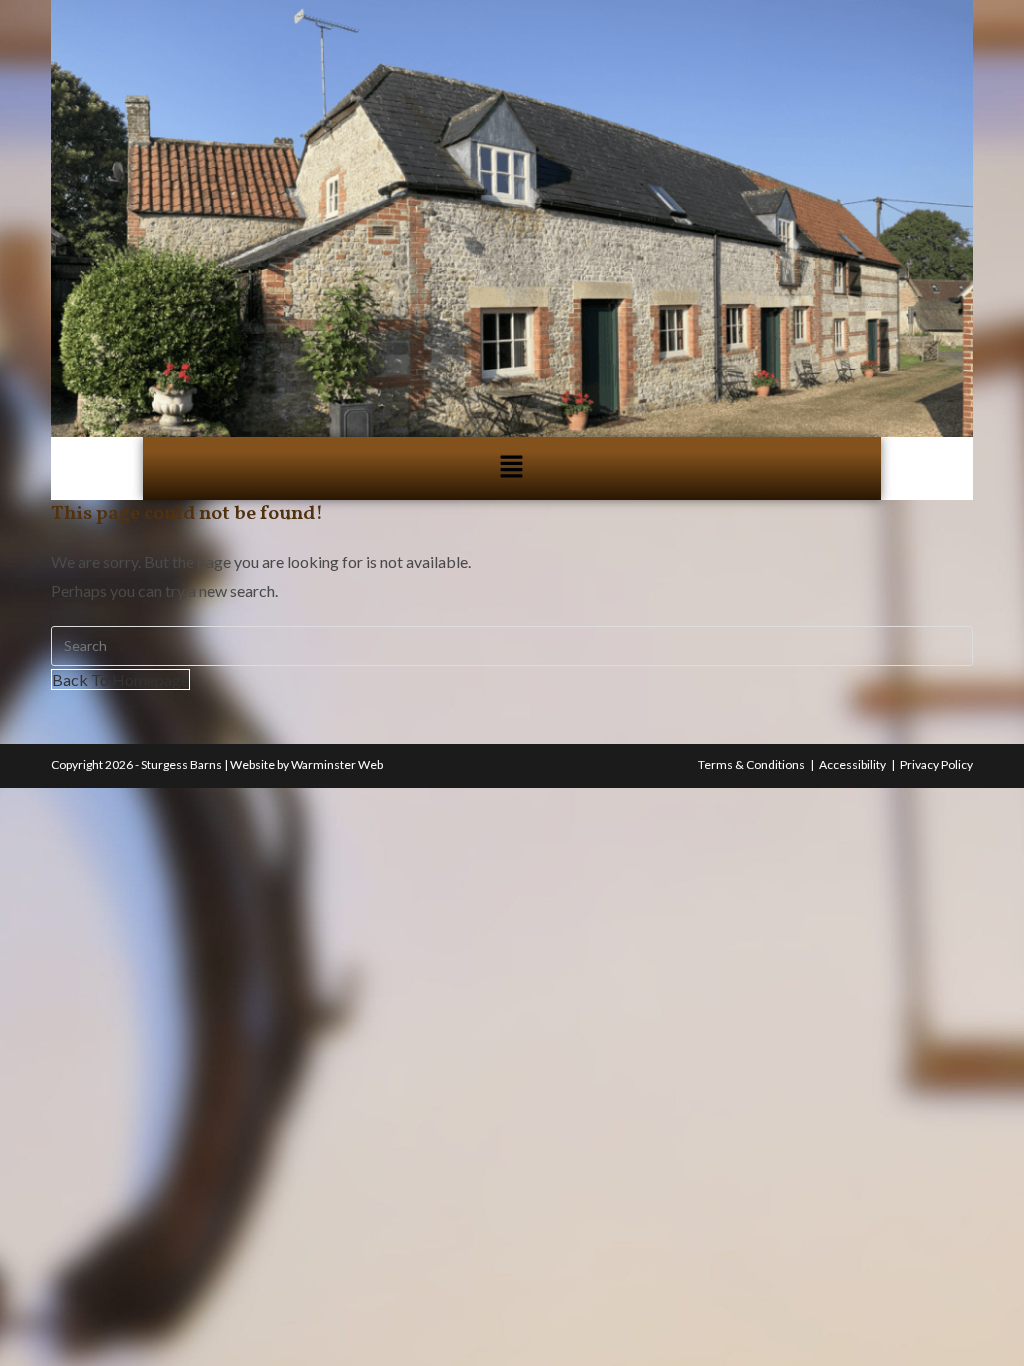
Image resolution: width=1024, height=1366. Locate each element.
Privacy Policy (936, 764)
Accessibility (852, 764)
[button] (512, 468)
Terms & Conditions (751, 764)
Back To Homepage (120, 679)
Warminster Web (337, 764)
